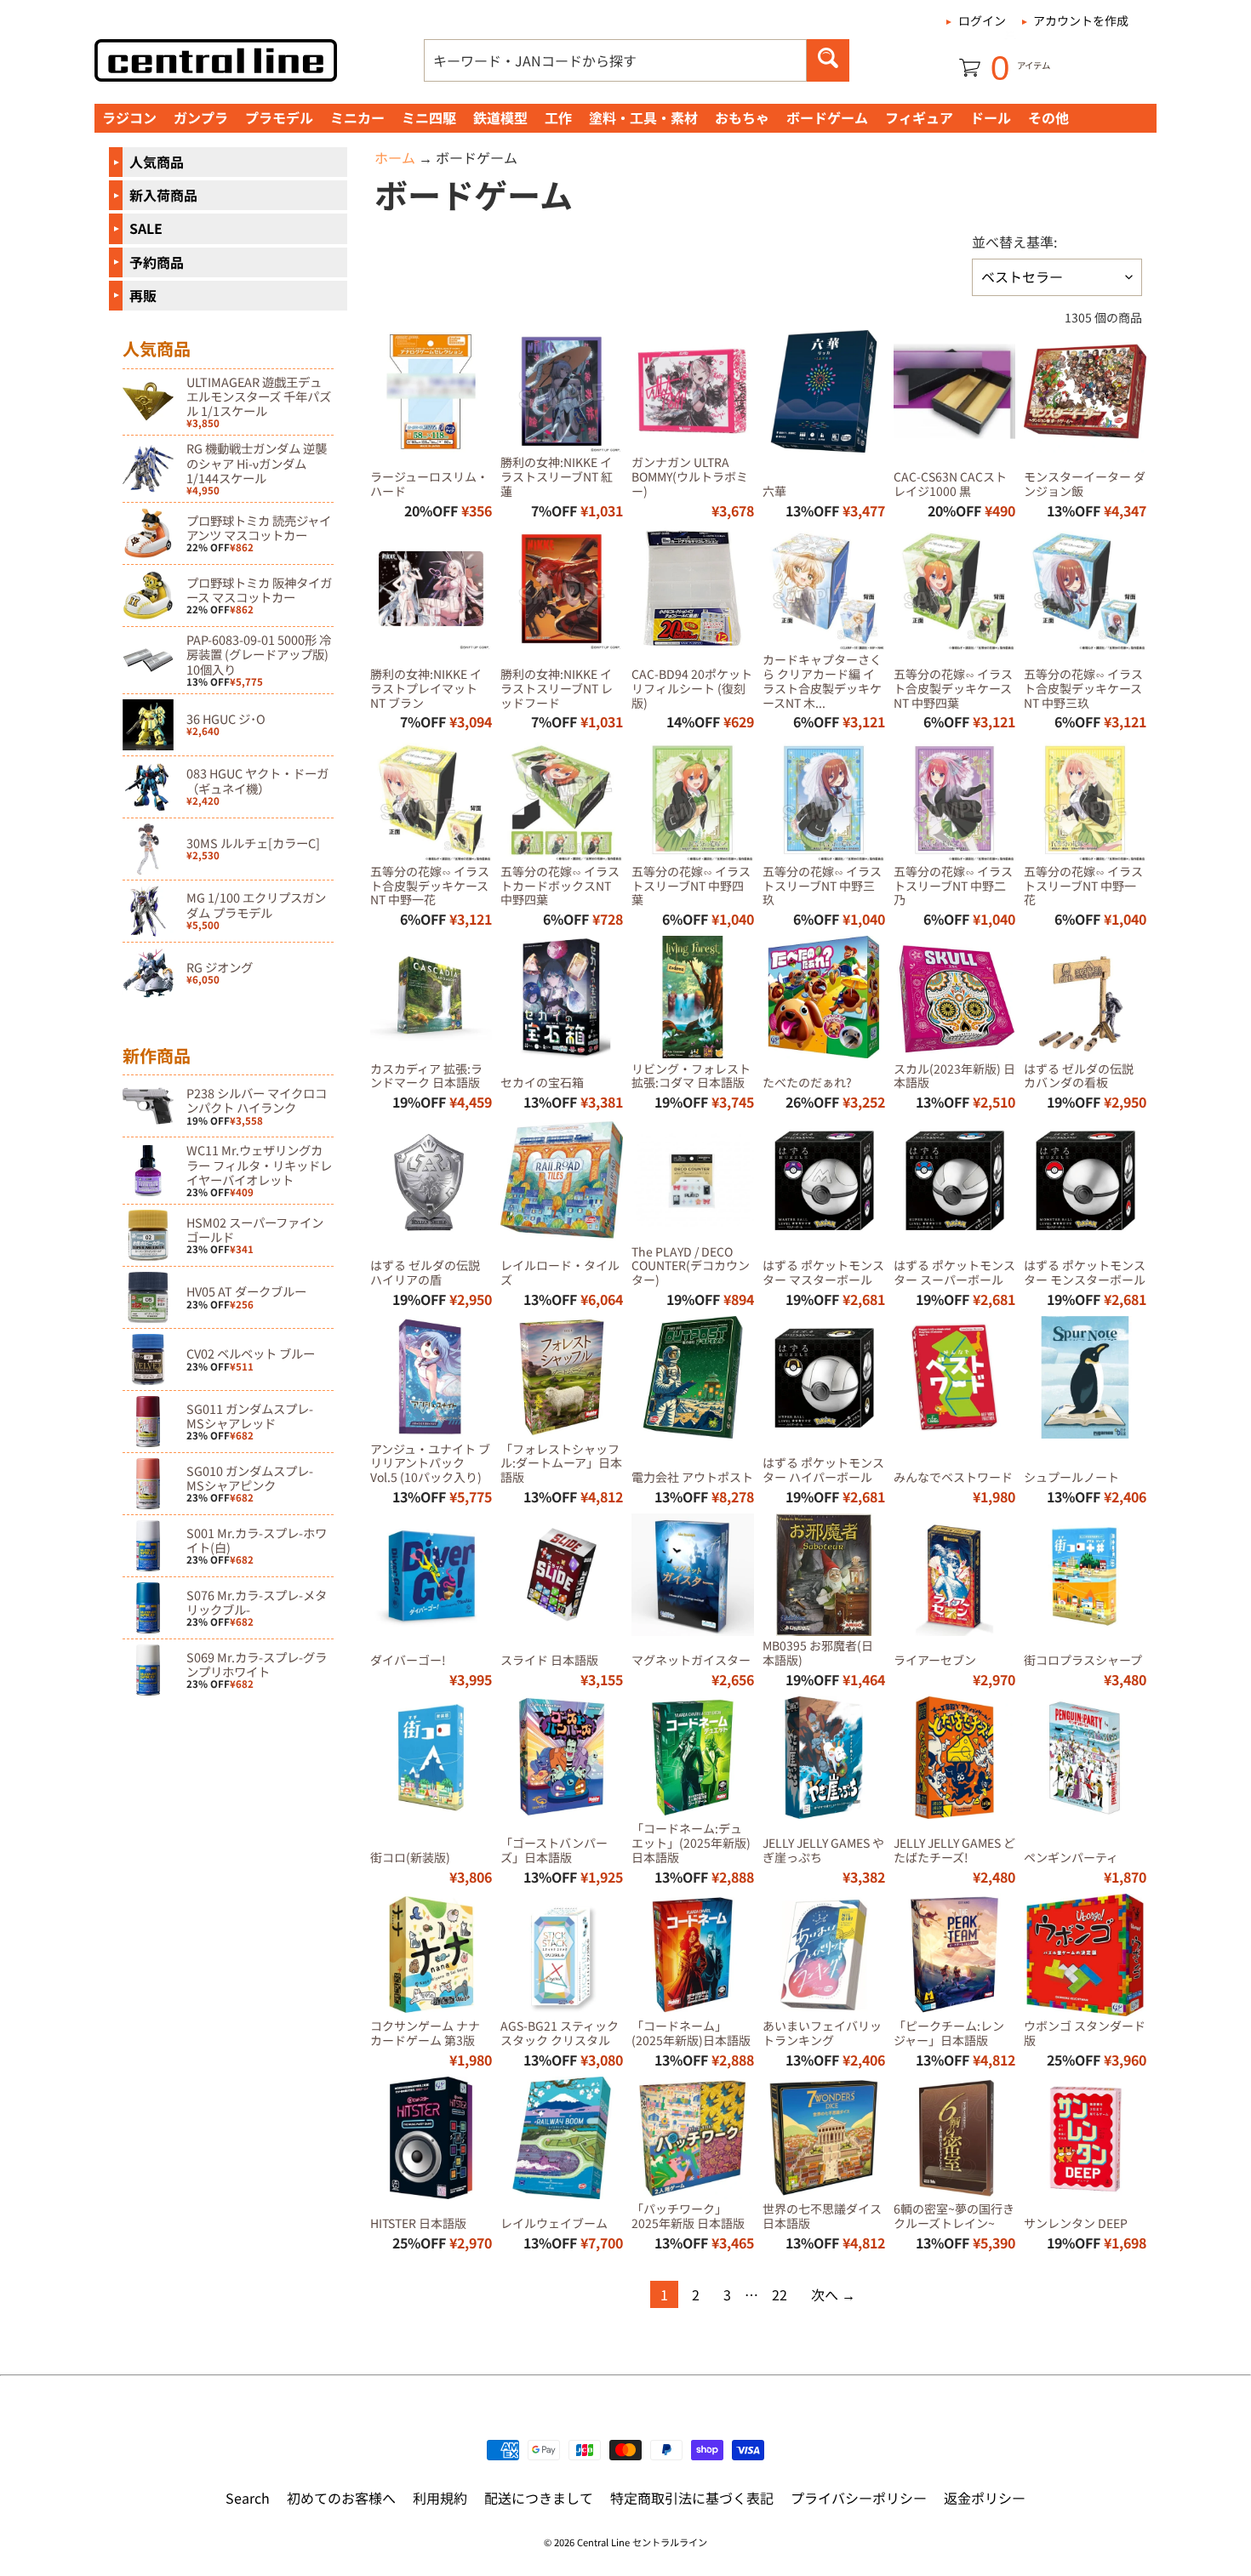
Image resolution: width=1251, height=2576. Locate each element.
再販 (143, 295)
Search (248, 2498)
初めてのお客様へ (341, 2498)
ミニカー (357, 117)
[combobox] (615, 60)
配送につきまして (539, 2498)
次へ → (833, 2294)
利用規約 (440, 2498)
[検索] (828, 60)
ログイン (982, 20)
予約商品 (157, 262)
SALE (146, 228)
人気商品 (157, 162)
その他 (1048, 117)
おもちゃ (742, 117)
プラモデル (279, 117)
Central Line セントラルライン (642, 2542)
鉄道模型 (500, 117)
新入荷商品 (163, 195)
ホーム (395, 157)
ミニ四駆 (429, 117)
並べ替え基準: (1014, 242)
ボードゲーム (827, 117)
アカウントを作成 (1081, 20)
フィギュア (919, 117)
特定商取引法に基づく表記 (692, 2498)
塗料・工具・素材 (643, 117)
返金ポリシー (985, 2498)
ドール (991, 117)
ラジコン (129, 117)
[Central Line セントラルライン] (216, 60)
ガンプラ (201, 117)
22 (780, 2294)
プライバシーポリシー (859, 2498)
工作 (558, 117)
